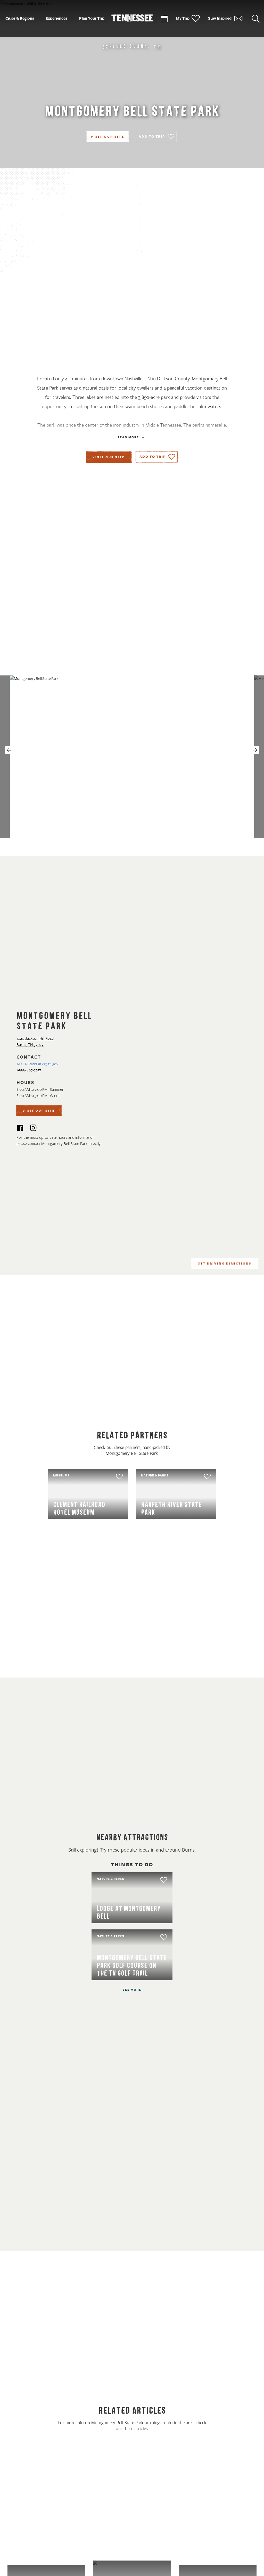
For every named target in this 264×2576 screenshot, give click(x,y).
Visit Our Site (108, 137)
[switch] (156, 137)
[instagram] (33, 1129)
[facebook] (20, 1129)
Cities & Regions (20, 18)
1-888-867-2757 (29, 1070)
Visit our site (109, 457)
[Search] (256, 19)
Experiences (56, 18)
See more (132, 1990)
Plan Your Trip (92, 18)
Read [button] (128, 438)
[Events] (164, 19)
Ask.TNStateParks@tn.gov (37, 1064)
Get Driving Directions (225, 1264)
